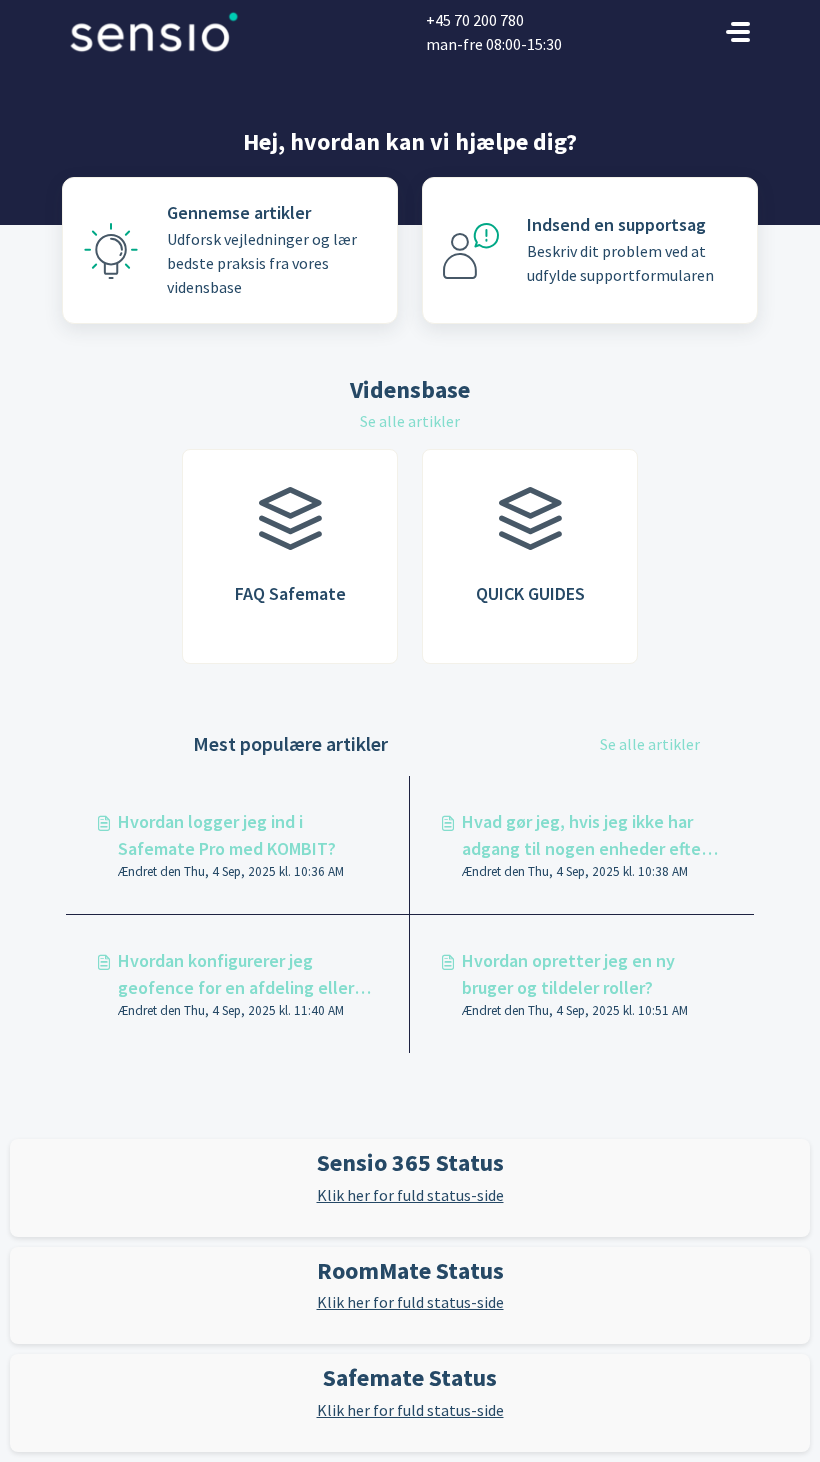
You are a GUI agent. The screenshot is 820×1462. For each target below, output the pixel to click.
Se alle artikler (410, 421)
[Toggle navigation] (738, 32)
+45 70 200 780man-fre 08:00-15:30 (494, 32)
